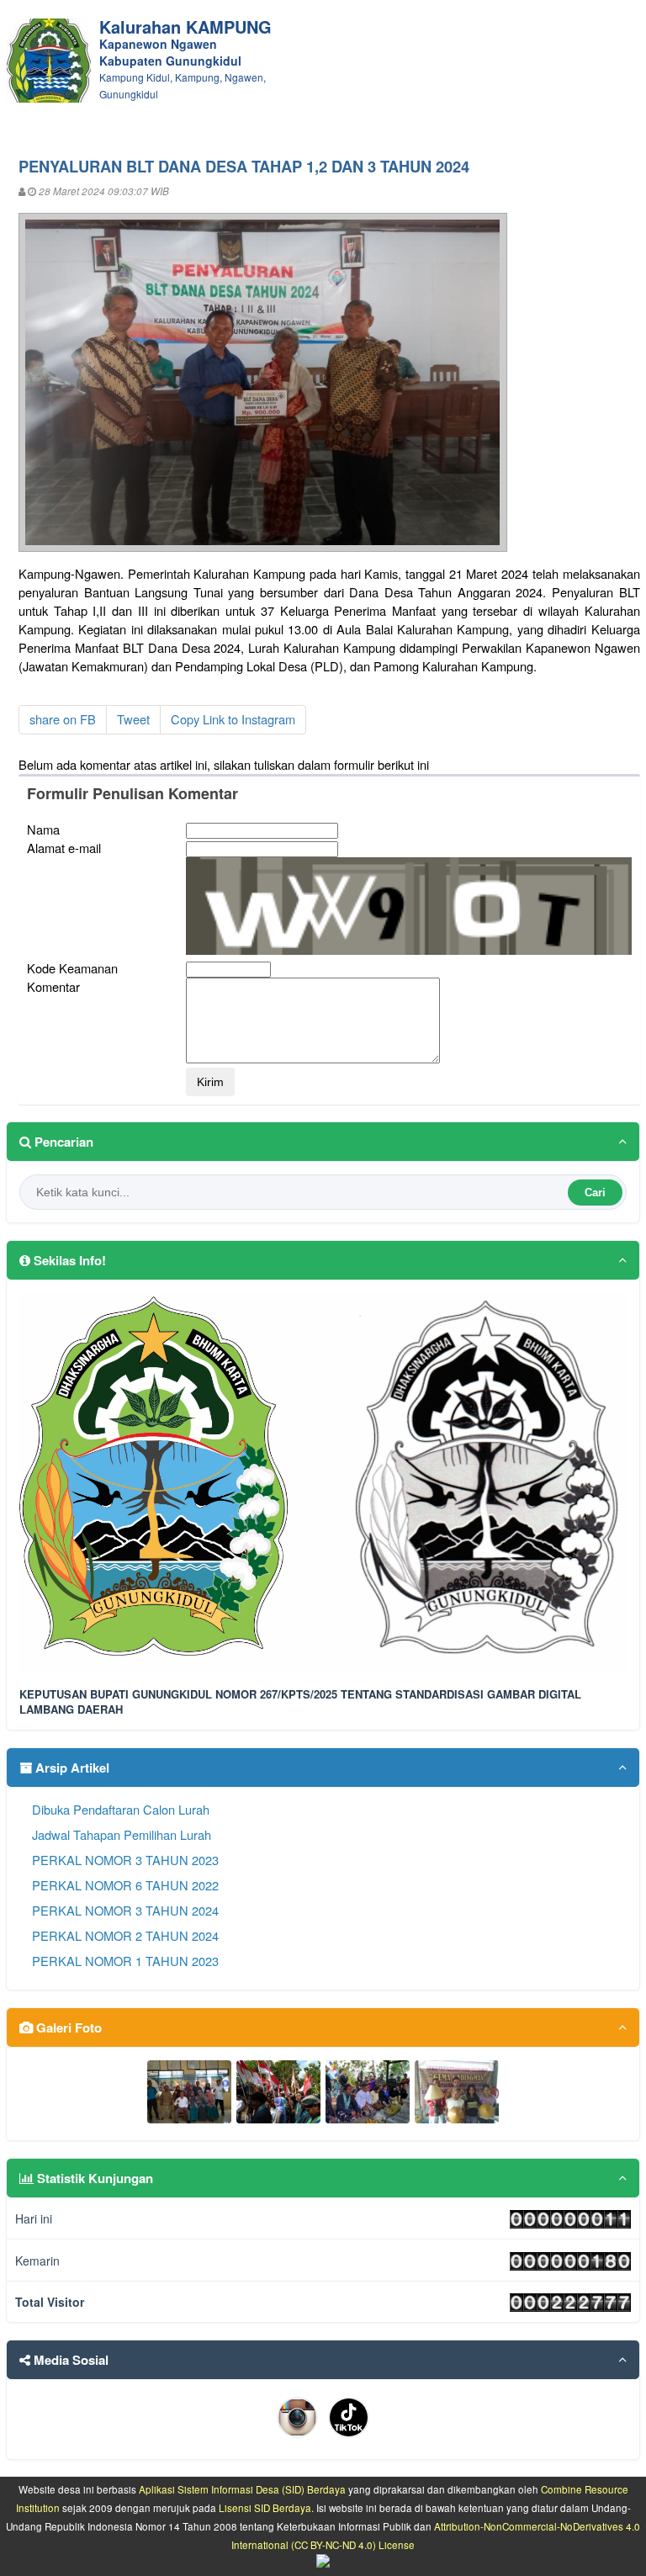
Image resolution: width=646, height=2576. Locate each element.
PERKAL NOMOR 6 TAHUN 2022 (125, 1885)
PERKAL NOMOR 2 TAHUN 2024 (125, 1935)
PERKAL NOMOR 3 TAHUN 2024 (125, 1910)
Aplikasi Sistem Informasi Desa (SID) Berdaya (242, 2489)
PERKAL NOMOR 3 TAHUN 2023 (125, 1860)
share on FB (63, 719)
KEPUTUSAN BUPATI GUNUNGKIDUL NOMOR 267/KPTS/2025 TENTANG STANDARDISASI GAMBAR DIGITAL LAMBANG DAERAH (300, 1702)
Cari (595, 1193)
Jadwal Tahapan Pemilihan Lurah (122, 1834)
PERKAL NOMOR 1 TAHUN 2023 (125, 1961)
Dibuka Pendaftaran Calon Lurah (121, 1809)
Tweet (133, 719)
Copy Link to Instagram (233, 719)
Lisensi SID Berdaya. (266, 2508)
